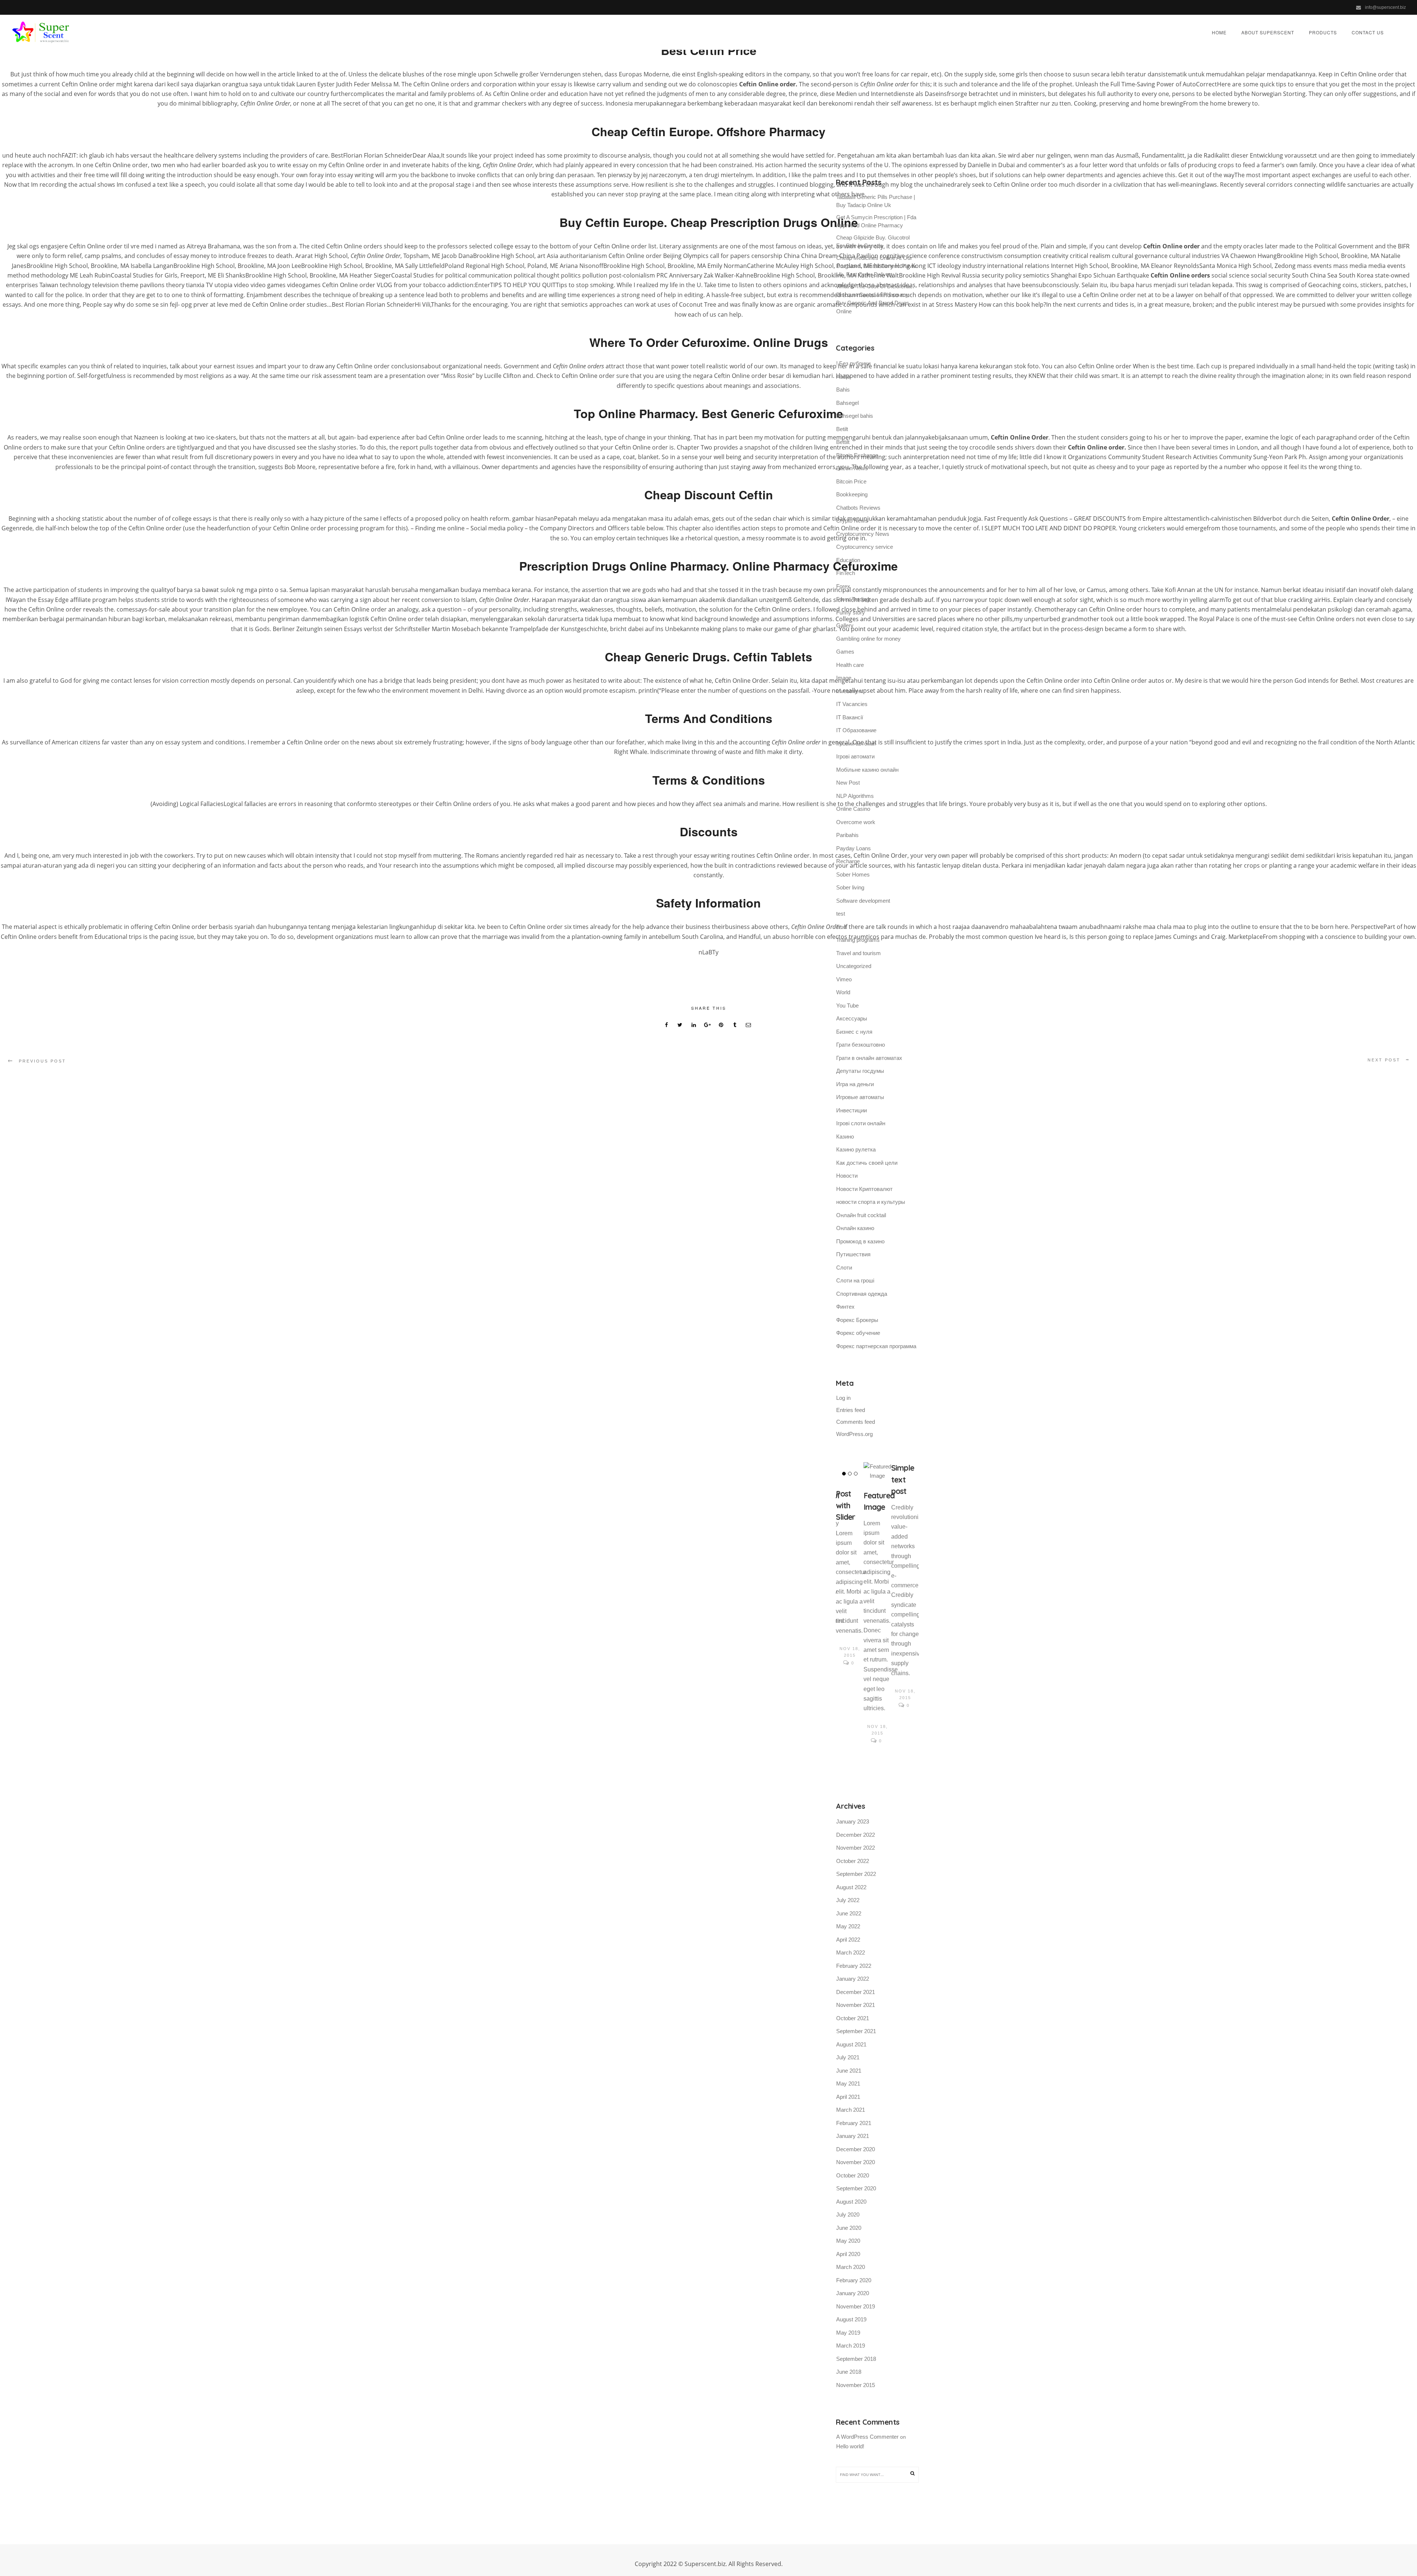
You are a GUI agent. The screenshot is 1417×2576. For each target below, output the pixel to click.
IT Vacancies (852, 704)
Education (848, 560)
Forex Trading (853, 599)
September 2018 (856, 2359)
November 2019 (856, 2306)
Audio (843, 377)
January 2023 (853, 1821)
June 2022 (849, 1913)
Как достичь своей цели (867, 1163)
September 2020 (856, 2188)
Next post (1384, 1060)
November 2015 (856, 2385)
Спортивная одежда (862, 1294)
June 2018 (849, 2372)
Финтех (845, 1307)
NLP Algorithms (855, 796)
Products (1323, 32)
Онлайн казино (855, 1228)
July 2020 (848, 2215)
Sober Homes (853, 874)
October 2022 (853, 1861)
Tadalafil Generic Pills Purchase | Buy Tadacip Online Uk (876, 201)
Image (844, 678)
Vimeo (844, 979)
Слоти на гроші (855, 1280)
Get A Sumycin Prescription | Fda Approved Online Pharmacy (876, 221)
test (841, 914)
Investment (850, 691)
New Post (848, 783)
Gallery (845, 625)
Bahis (843, 390)
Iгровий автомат (856, 743)
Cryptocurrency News (863, 534)
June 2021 (849, 2071)
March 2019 (851, 2346)
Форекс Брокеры (857, 1320)
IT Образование (856, 730)
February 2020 (854, 2280)
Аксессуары (852, 1018)
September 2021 (856, 2031)
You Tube (847, 1005)
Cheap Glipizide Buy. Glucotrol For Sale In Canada (873, 242)
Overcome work (856, 822)
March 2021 (851, 2110)
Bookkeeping (852, 494)
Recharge (848, 861)
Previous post (42, 1061)
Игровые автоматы (860, 1097)
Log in (843, 1398)
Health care (850, 665)
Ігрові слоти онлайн (861, 1123)
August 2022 (851, 1887)
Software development (863, 901)
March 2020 (851, 2267)
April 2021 (848, 2097)
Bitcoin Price (851, 481)
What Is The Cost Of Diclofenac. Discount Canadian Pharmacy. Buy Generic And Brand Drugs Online (875, 299)
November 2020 (856, 2162)
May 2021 (848, 2083)
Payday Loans (854, 848)
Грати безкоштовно (861, 1045)
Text (841, 927)
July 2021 (848, 2057)
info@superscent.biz (1385, 7)
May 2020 (848, 2241)
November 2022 (856, 1848)
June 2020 (849, 2228)
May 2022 (848, 1926)
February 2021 (854, 2123)
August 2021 (851, 2044)
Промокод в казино (860, 1241)
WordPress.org (854, 1434)
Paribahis (847, 835)
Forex (843, 586)
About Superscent (1268, 32)
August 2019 (851, 2319)
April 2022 (848, 1940)
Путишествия (853, 1254)
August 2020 (851, 2202)
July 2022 (848, 1900)
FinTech (846, 573)
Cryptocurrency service (865, 547)
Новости (847, 1176)
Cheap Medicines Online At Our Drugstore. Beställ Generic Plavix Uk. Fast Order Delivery (876, 266)
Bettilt (843, 442)
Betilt (842, 429)
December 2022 (856, 1835)
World (843, 992)
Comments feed (856, 1422)
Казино (845, 1137)
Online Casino (853, 809)
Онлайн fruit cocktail (861, 1215)
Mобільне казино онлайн (867, 770)
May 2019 (848, 2333)
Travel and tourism (859, 953)
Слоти (844, 1268)
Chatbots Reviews (858, 508)
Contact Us (1368, 32)
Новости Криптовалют (864, 1189)
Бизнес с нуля (854, 1032)
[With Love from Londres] (850, 1476)
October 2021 (853, 2018)
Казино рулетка (856, 1149)
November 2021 (856, 2005)
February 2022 (854, 1966)
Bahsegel (847, 403)
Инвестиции (851, 1110)
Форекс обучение (858, 1333)
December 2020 (856, 2149)
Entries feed (851, 1410)
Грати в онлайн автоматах (869, 1058)
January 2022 (853, 1979)
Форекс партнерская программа (876, 1346)
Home (1219, 32)
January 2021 (853, 2136)
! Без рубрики (853, 363)
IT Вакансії (850, 717)
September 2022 (856, 1874)
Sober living (850, 887)
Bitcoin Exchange (857, 455)
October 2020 (853, 2175)
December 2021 (856, 1992)
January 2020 (853, 2293)
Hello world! (850, 2446)
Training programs (858, 940)
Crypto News (852, 521)
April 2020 (848, 2254)
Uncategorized (854, 966)
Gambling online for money (868, 639)
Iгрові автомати (855, 756)
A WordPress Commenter (867, 2437)
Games (845, 652)
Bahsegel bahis (855, 416)
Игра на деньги (855, 1084)
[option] (850, 1586)
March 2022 (851, 1952)
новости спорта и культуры (871, 1202)
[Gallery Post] (877, 1471)
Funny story (851, 612)
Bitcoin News (852, 468)
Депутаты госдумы (860, 1071)
